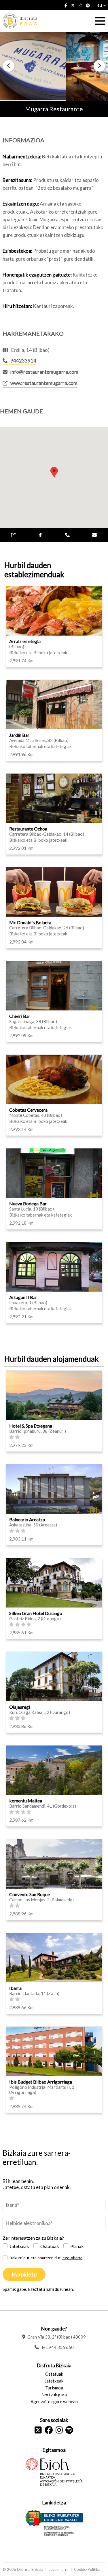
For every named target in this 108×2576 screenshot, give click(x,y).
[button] (9, 66)
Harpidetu (24, 2274)
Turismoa (54, 2388)
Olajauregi (20, 1707)
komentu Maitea (26, 1801)
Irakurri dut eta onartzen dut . (46, 2258)
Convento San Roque (30, 1894)
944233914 (23, 361)
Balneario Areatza (27, 1519)
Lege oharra (59, 2569)
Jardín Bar (19, 735)
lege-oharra (72, 2258)
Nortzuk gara (54, 2395)
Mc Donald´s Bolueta (30, 922)
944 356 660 (61, 2347)
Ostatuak (50, 2246)
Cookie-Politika (87, 2569)
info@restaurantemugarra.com (44, 372)
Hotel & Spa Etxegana (31, 1426)
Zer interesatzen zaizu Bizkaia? (33, 2238)
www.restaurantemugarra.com (44, 383)
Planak (77, 2246)
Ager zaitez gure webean (54, 2402)
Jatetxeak (19, 2246)
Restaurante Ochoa (28, 829)
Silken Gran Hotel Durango (36, 1613)
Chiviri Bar (20, 1016)
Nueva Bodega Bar (28, 1203)
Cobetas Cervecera (28, 1110)
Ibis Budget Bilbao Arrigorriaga (41, 2082)
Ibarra (15, 1988)
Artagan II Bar (23, 1297)
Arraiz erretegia (25, 641)
